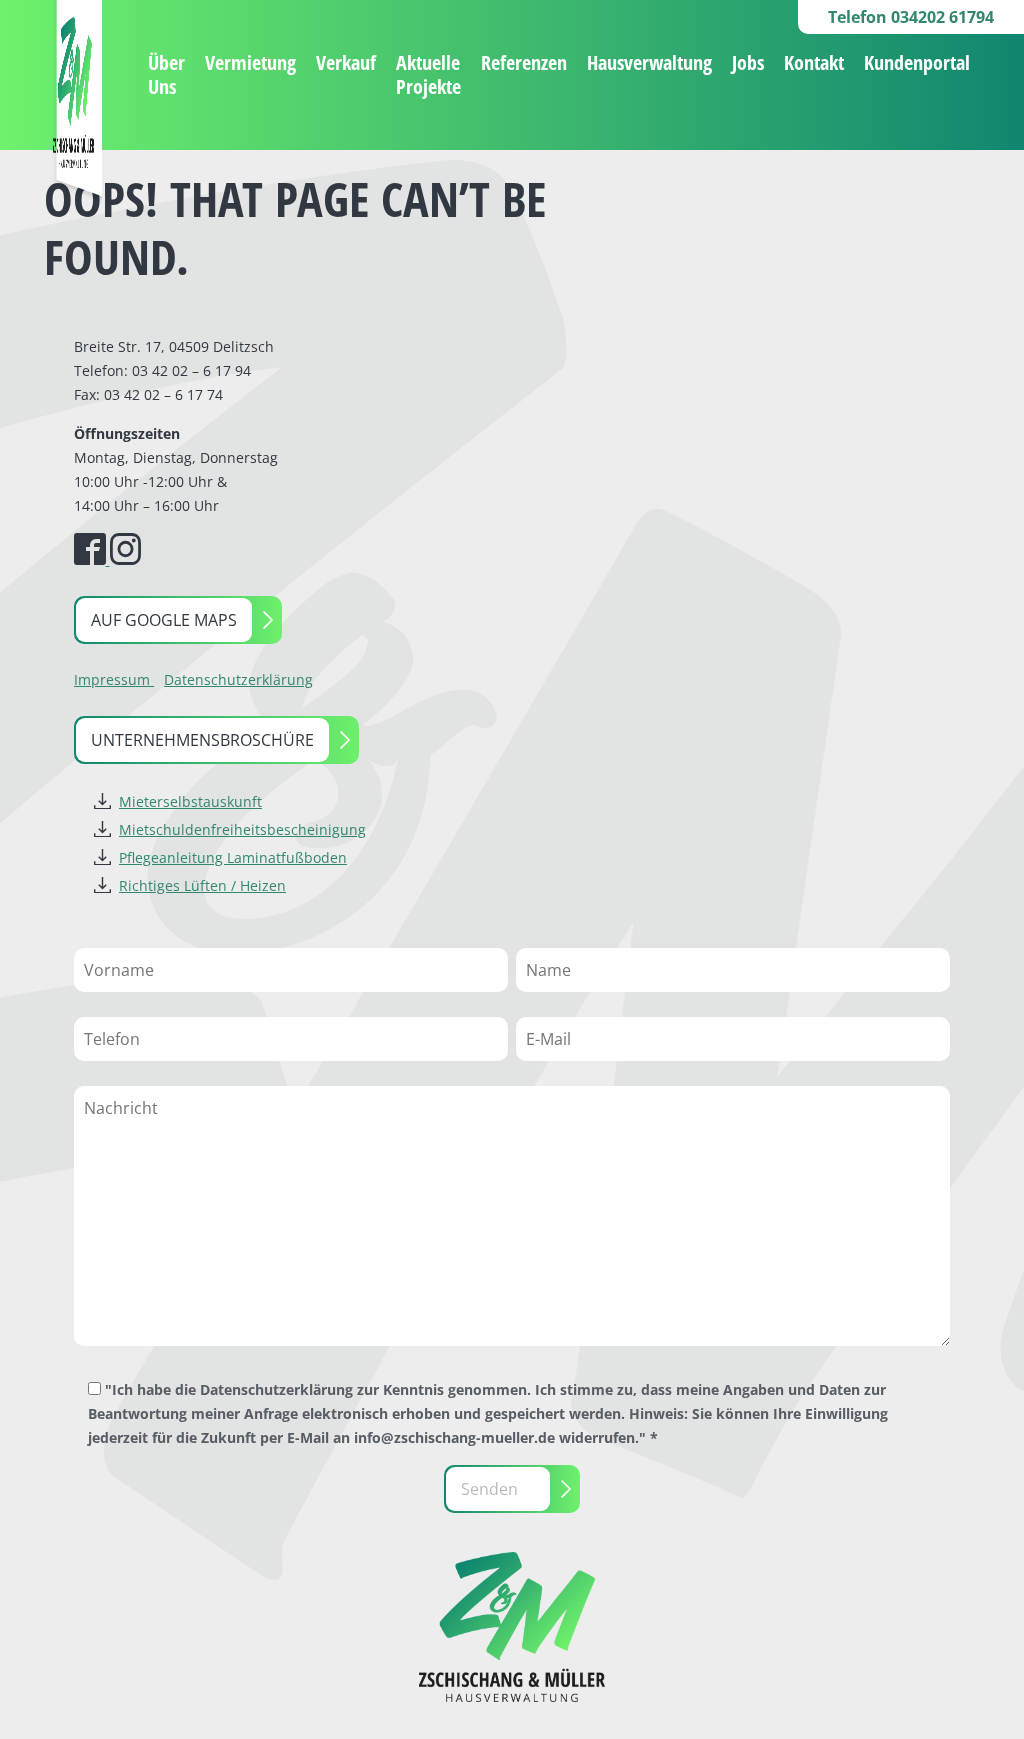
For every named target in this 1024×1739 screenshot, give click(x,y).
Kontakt (814, 62)
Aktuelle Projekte (428, 74)
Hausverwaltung (649, 62)
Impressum (114, 679)
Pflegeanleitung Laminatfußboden (233, 857)
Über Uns (166, 74)
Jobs (748, 62)
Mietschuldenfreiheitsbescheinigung (242, 829)
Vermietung (250, 62)
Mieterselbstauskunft (190, 801)
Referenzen (524, 62)
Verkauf (346, 62)
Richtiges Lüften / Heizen (202, 885)
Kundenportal (917, 62)
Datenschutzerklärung (238, 679)
